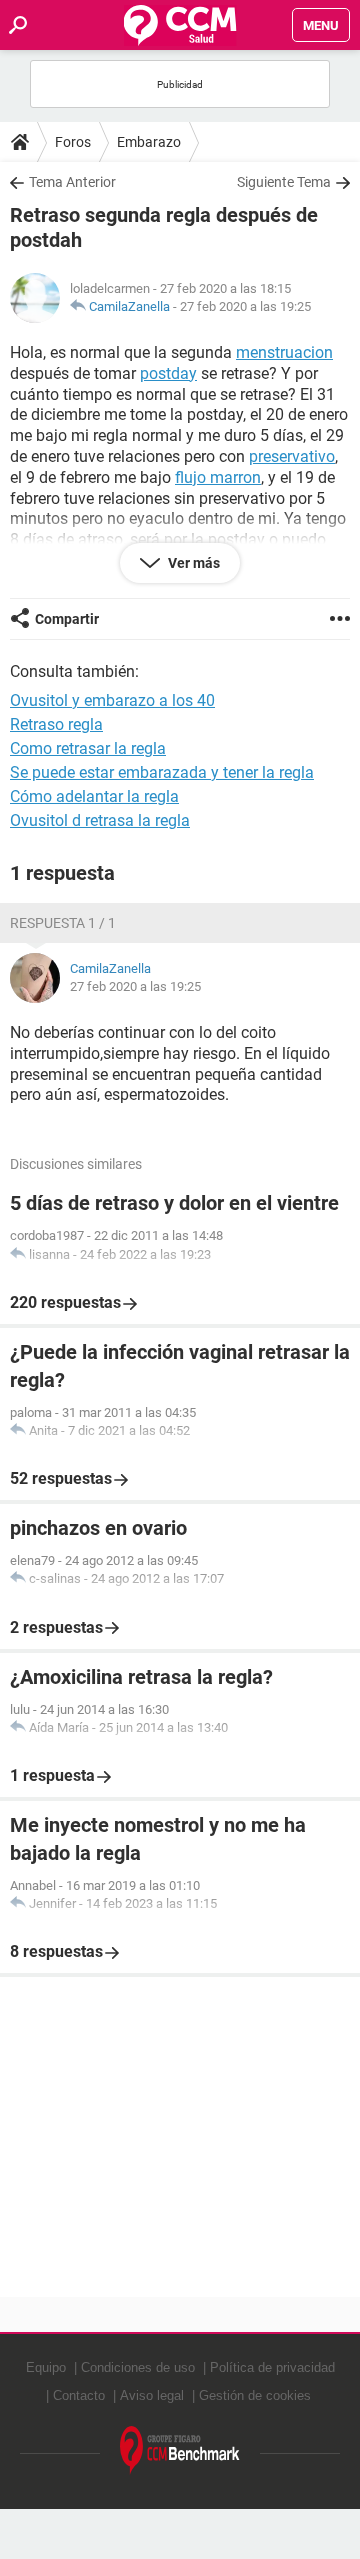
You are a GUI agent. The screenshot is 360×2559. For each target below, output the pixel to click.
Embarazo (149, 142)
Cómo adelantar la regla (94, 796)
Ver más (192, 563)
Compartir (67, 619)
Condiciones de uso (138, 2367)
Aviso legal (152, 2395)
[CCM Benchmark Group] (180, 2450)
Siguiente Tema (284, 182)
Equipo (46, 2367)
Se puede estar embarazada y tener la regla (162, 772)
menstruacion (284, 352)
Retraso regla (56, 724)
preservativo (292, 456)
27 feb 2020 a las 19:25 (245, 306)
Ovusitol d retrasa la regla (100, 820)
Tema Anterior (72, 182)
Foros (73, 142)
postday (168, 373)
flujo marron (218, 477)
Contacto (79, 2395)
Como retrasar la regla (88, 748)
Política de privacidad (272, 2367)
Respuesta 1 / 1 (63, 923)
